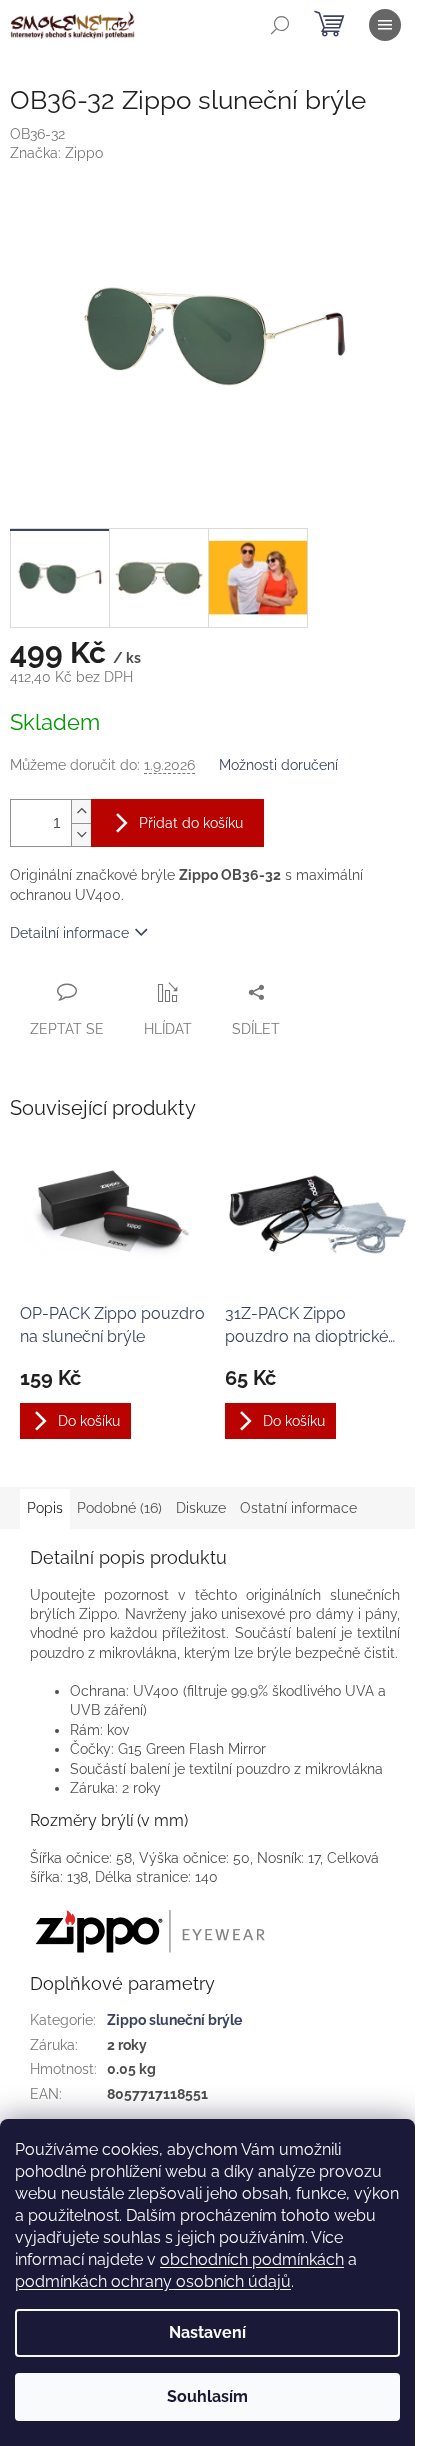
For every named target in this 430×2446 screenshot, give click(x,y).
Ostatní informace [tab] (298, 1508)
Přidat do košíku (191, 823)
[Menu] (385, 25)
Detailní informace (69, 933)
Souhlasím (207, 2396)
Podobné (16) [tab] (119, 1508)
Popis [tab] (45, 1508)
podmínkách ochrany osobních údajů (153, 2281)
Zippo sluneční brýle (174, 2020)
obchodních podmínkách (252, 2259)
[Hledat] (280, 25)
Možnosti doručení (278, 765)
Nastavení (207, 2332)
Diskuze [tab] (201, 1508)
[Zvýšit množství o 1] (81, 811)
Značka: (56, 153)
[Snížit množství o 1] (81, 834)
